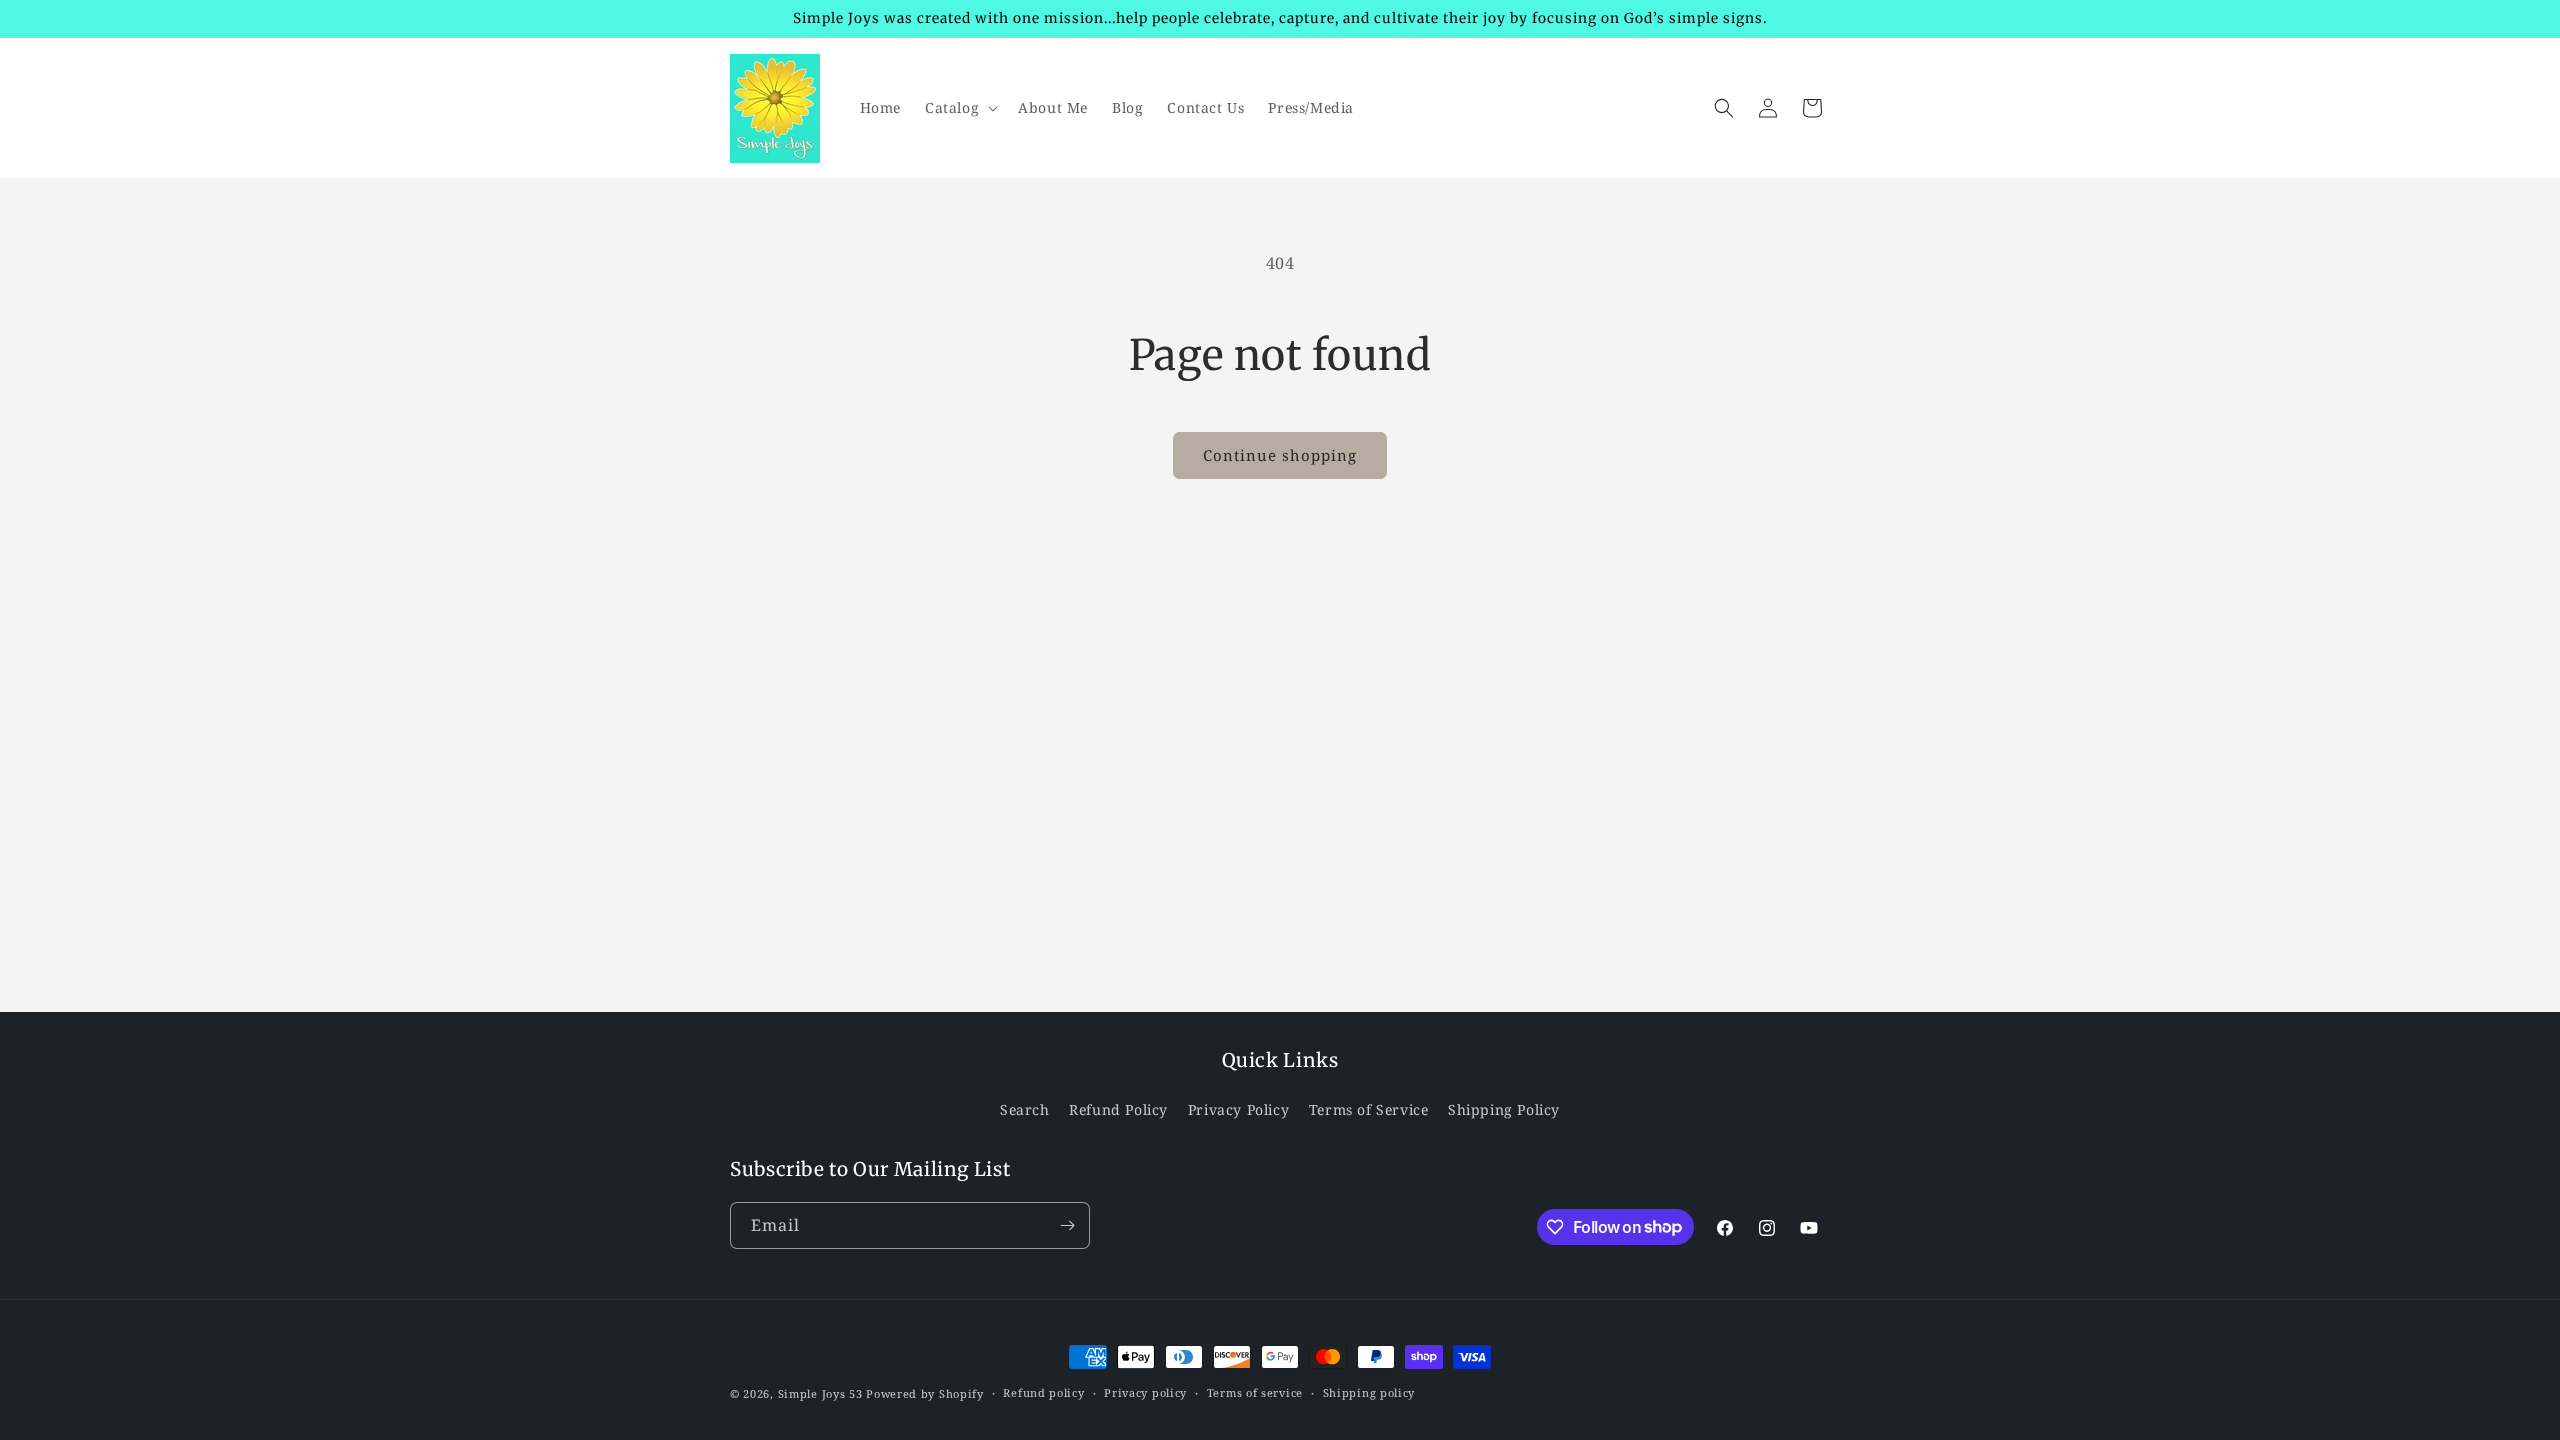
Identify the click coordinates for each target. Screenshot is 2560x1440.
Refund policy (1043, 1392)
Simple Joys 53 (820, 1393)
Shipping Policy (1504, 1109)
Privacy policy (1145, 1392)
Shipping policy (1369, 1392)
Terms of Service (1369, 1109)
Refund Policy (1118, 1109)
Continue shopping (1280, 455)
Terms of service (1255, 1392)
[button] (959, 108)
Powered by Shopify (925, 1393)
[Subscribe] (1067, 1225)
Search (1025, 1109)
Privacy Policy (1238, 1109)
